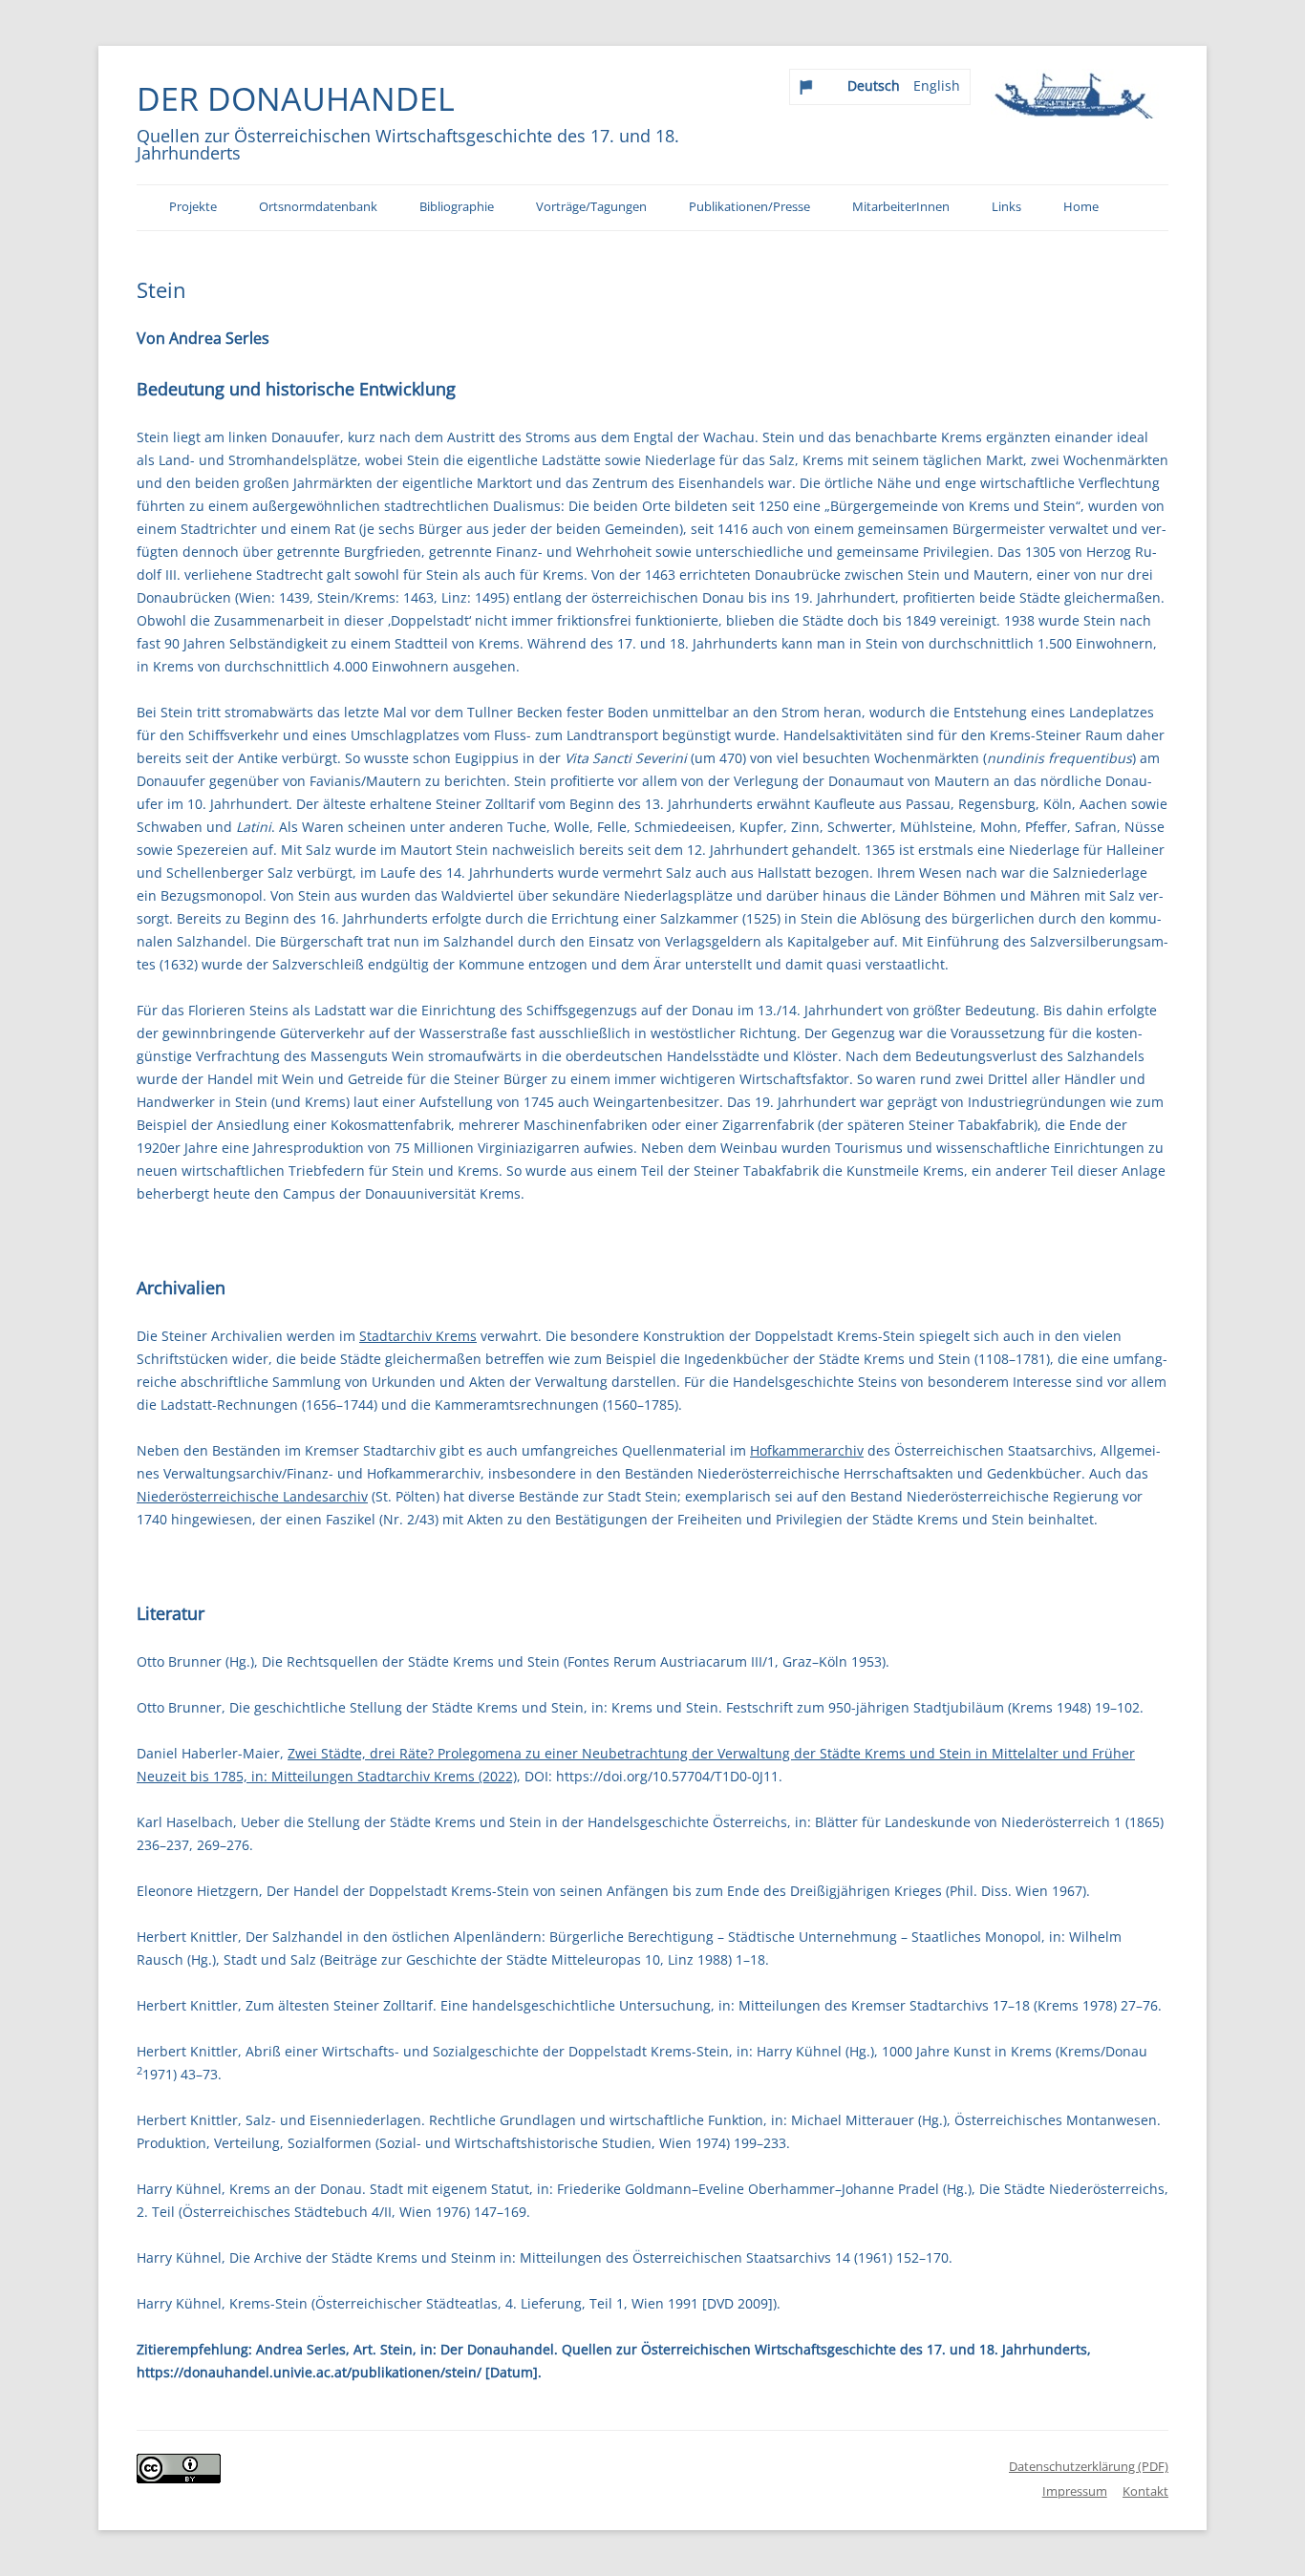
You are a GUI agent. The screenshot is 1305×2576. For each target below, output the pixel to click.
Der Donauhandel (296, 98)
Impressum (1075, 2491)
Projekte (193, 207)
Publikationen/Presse (749, 207)
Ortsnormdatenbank (318, 207)
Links (1006, 207)
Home (1081, 207)
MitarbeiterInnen (901, 207)
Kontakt (1145, 2491)
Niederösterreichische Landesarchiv (252, 1496)
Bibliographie (457, 207)
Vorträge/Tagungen (591, 207)
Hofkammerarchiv (807, 1450)
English (937, 85)
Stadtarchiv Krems (418, 1336)
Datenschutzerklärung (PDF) (1089, 2466)
